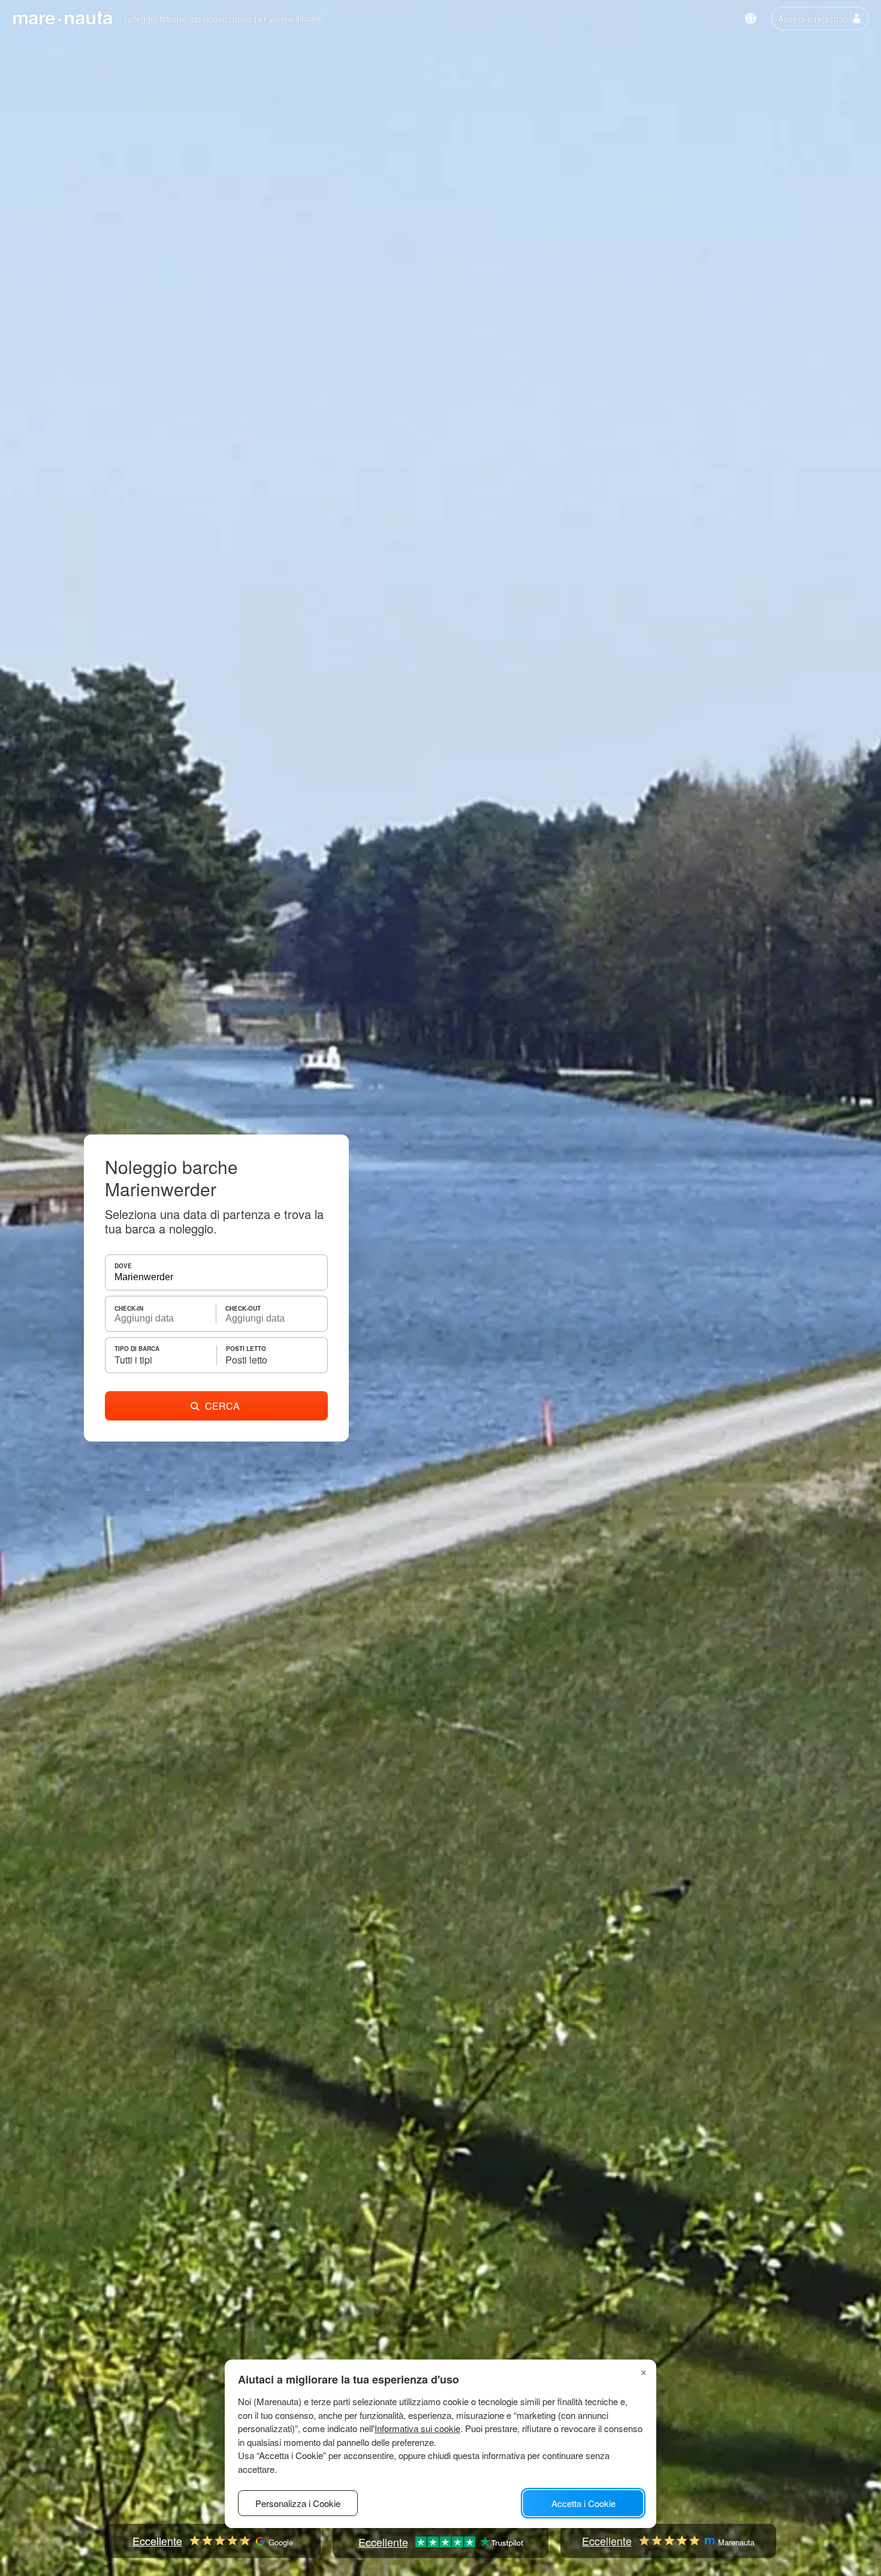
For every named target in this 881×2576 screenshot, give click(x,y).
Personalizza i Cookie (298, 2503)
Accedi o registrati (813, 18)
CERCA (222, 1406)
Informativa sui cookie (417, 2428)
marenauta (62, 17)
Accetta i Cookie (583, 2503)
